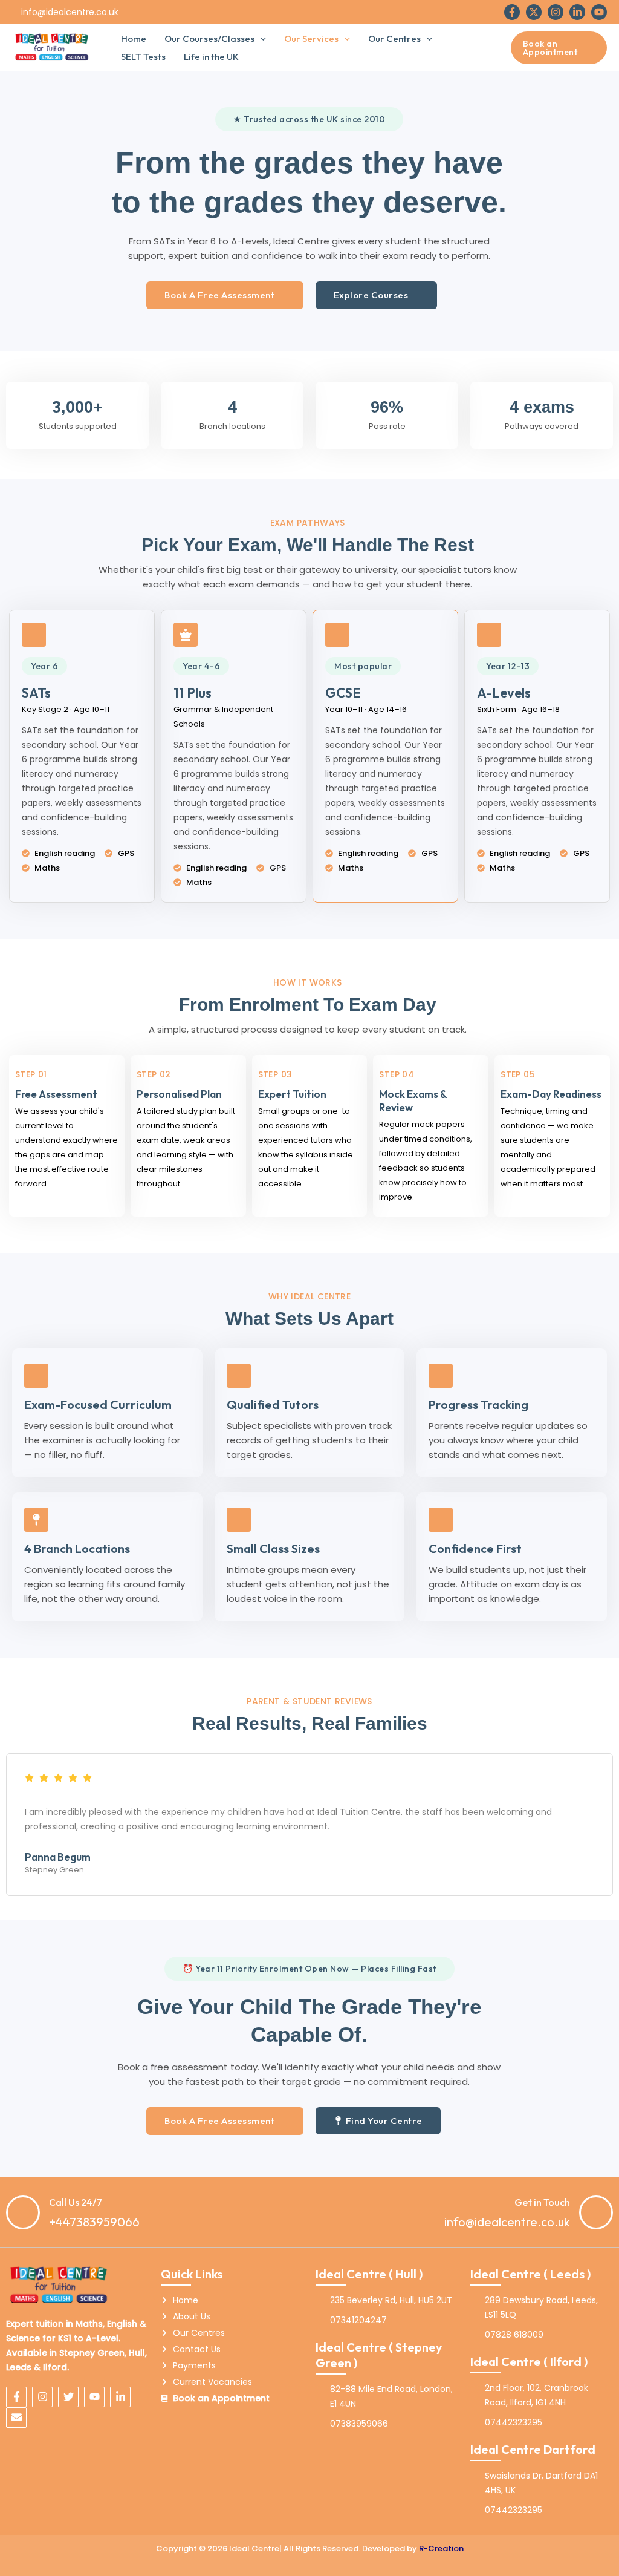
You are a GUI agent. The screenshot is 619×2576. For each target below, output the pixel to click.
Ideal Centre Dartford (533, 2449)
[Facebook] (512, 12)
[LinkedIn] (577, 12)
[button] (260, 39)
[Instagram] (556, 12)
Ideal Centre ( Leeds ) (530, 2274)
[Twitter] (534, 12)
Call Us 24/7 (76, 2202)
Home (134, 38)
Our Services (311, 38)
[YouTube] (599, 12)
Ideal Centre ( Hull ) (369, 2274)
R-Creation (441, 2548)
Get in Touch (542, 2202)
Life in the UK (211, 57)
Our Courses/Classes (209, 38)
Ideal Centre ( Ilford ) (529, 2362)
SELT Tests (143, 57)
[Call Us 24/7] (23, 2212)
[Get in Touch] (596, 2212)
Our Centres (394, 38)
